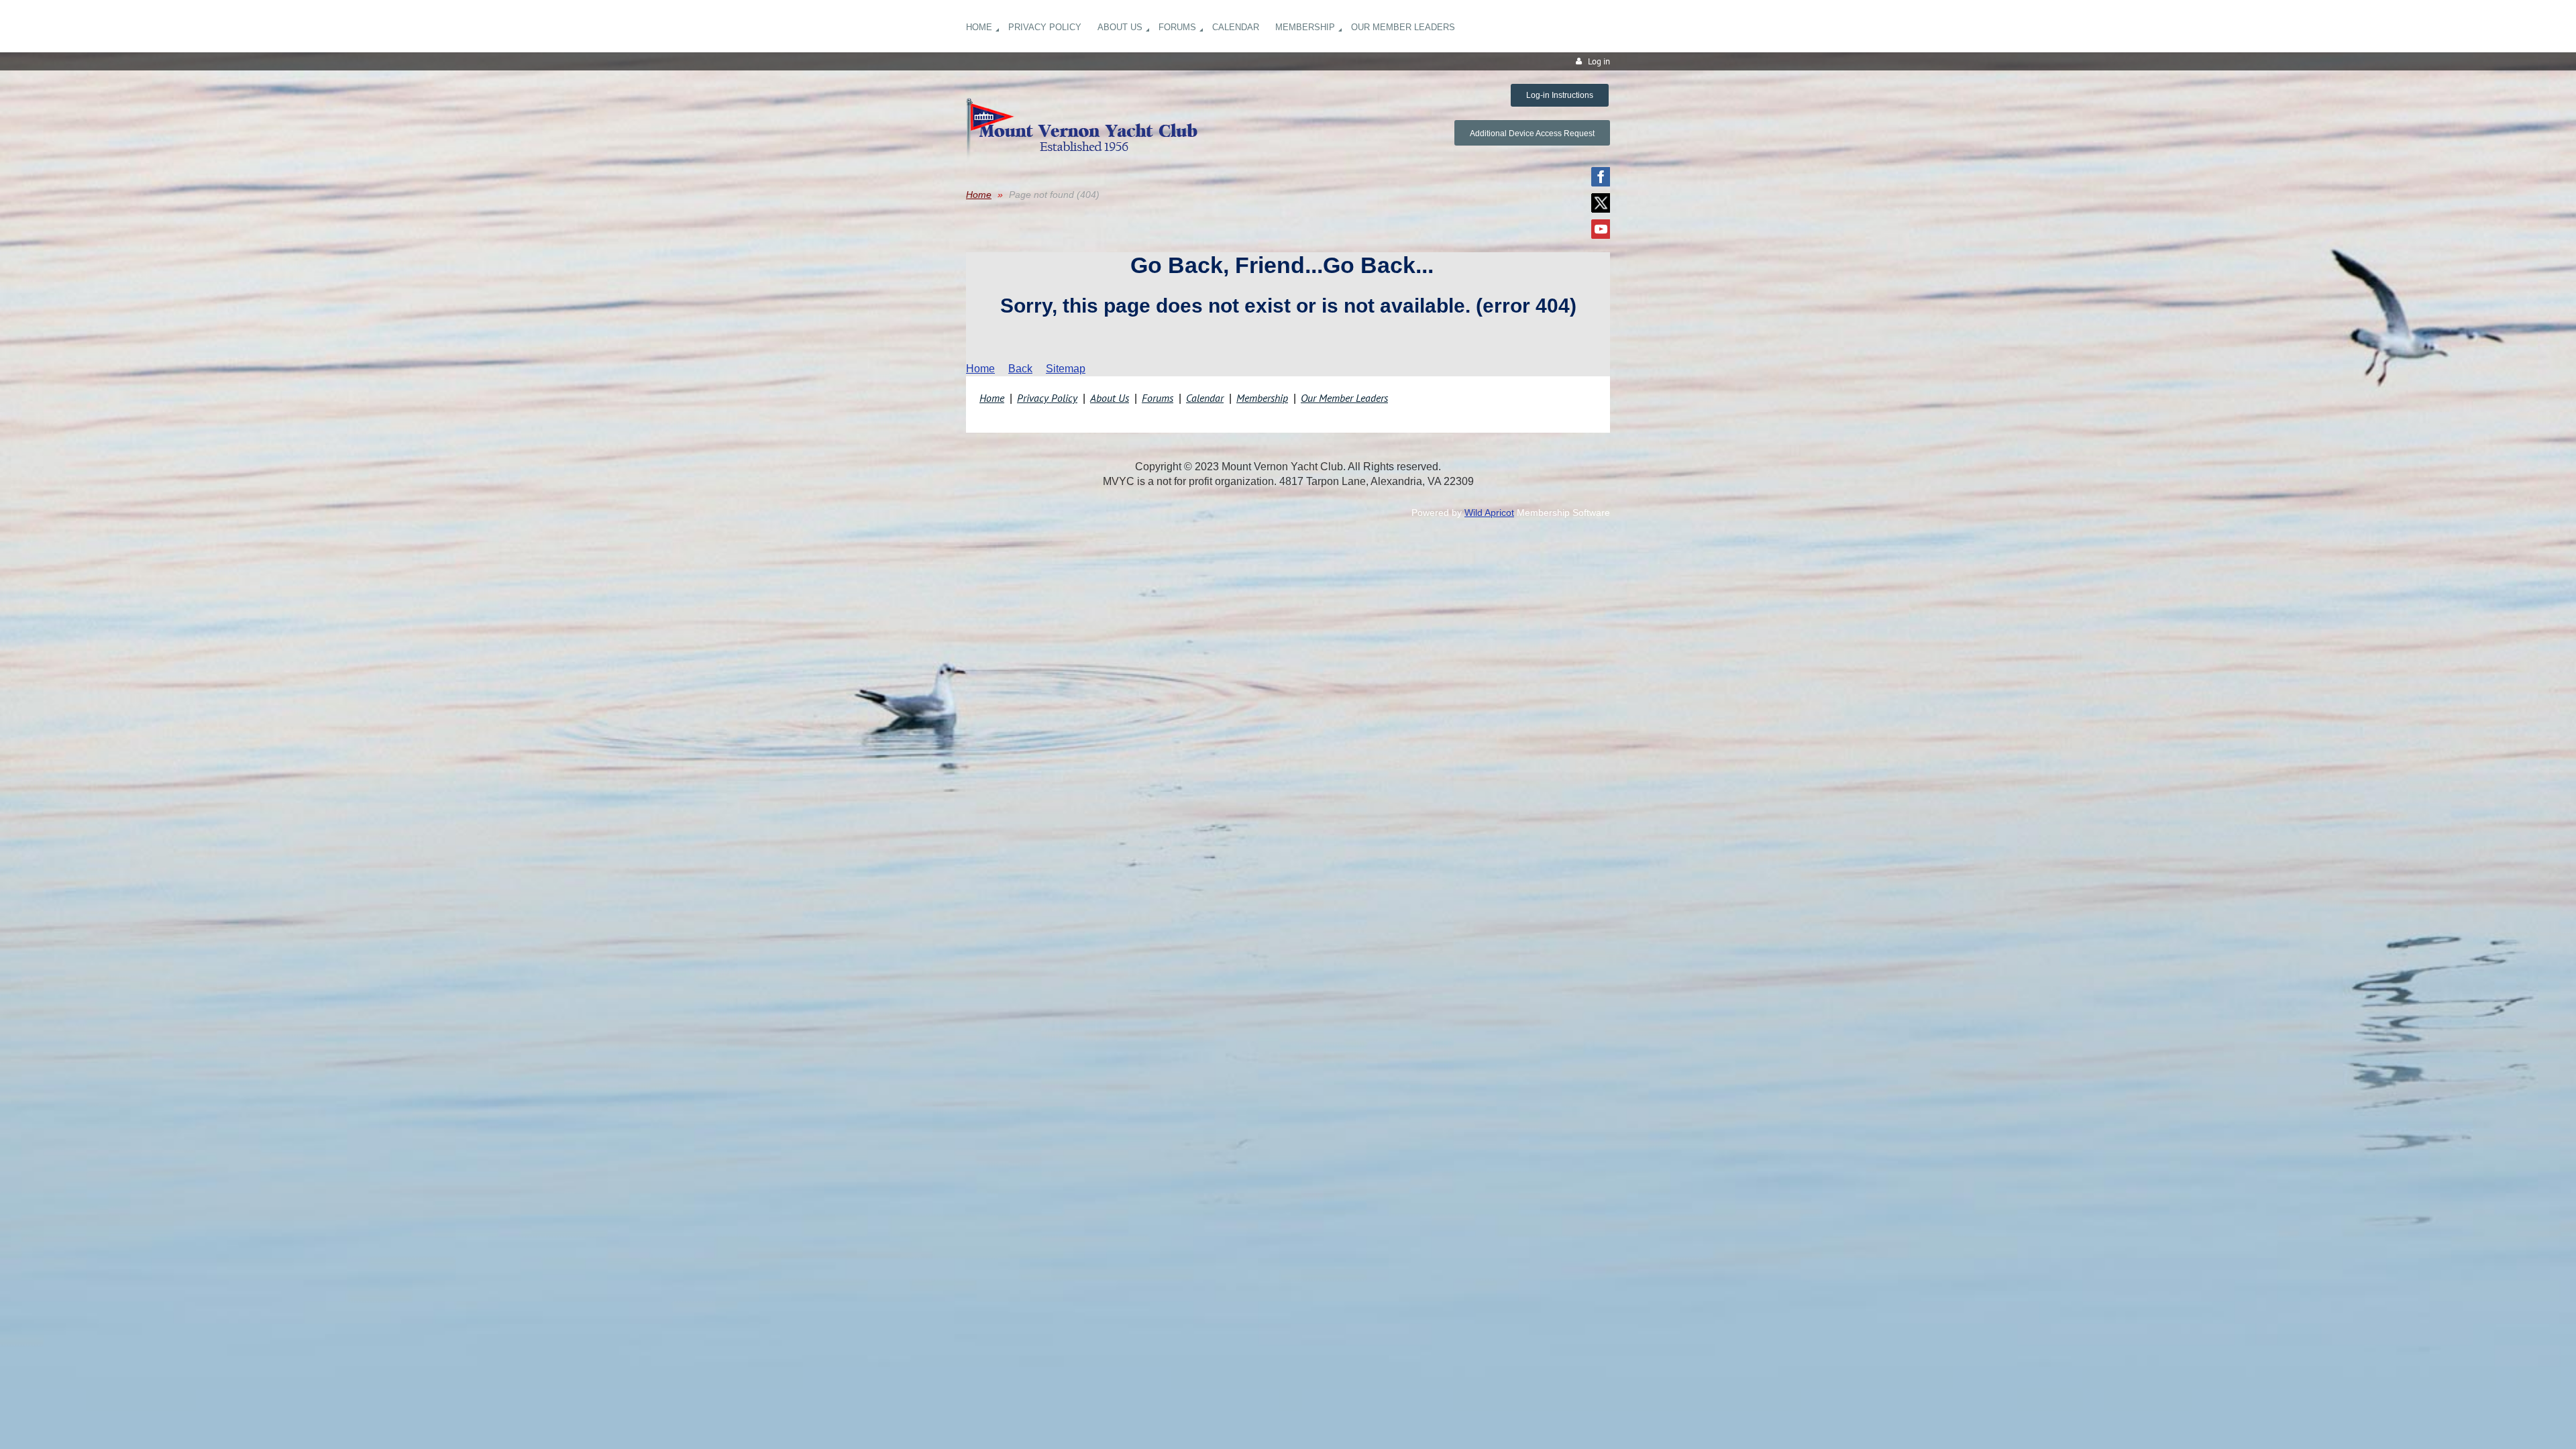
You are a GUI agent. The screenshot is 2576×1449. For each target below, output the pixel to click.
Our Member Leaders (1344, 398)
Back (1020, 369)
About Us (1110, 398)
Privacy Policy (1047, 398)
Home (979, 195)
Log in (1599, 61)
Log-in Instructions (1560, 95)
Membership (1262, 398)
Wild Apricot (1489, 513)
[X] (1601, 203)
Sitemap (1066, 369)
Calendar (1205, 398)
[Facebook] (1601, 177)
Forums (1158, 398)
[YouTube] (1601, 229)
